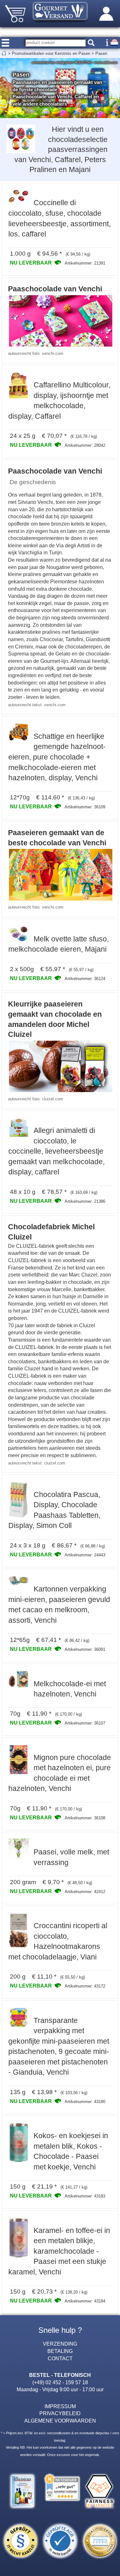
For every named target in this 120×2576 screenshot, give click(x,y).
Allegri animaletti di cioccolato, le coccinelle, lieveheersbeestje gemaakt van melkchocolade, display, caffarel (56, 1151)
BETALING (60, 2351)
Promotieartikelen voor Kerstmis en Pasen (51, 53)
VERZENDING (60, 2344)
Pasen (101, 53)
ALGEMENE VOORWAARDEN (60, 2421)
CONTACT (60, 2358)
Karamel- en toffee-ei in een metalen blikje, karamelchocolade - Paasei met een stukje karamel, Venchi (59, 2251)
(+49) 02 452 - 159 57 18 (60, 2382)
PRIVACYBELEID (60, 2413)
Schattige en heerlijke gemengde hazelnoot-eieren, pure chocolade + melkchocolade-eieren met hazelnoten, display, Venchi (57, 757)
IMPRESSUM (60, 2406)
